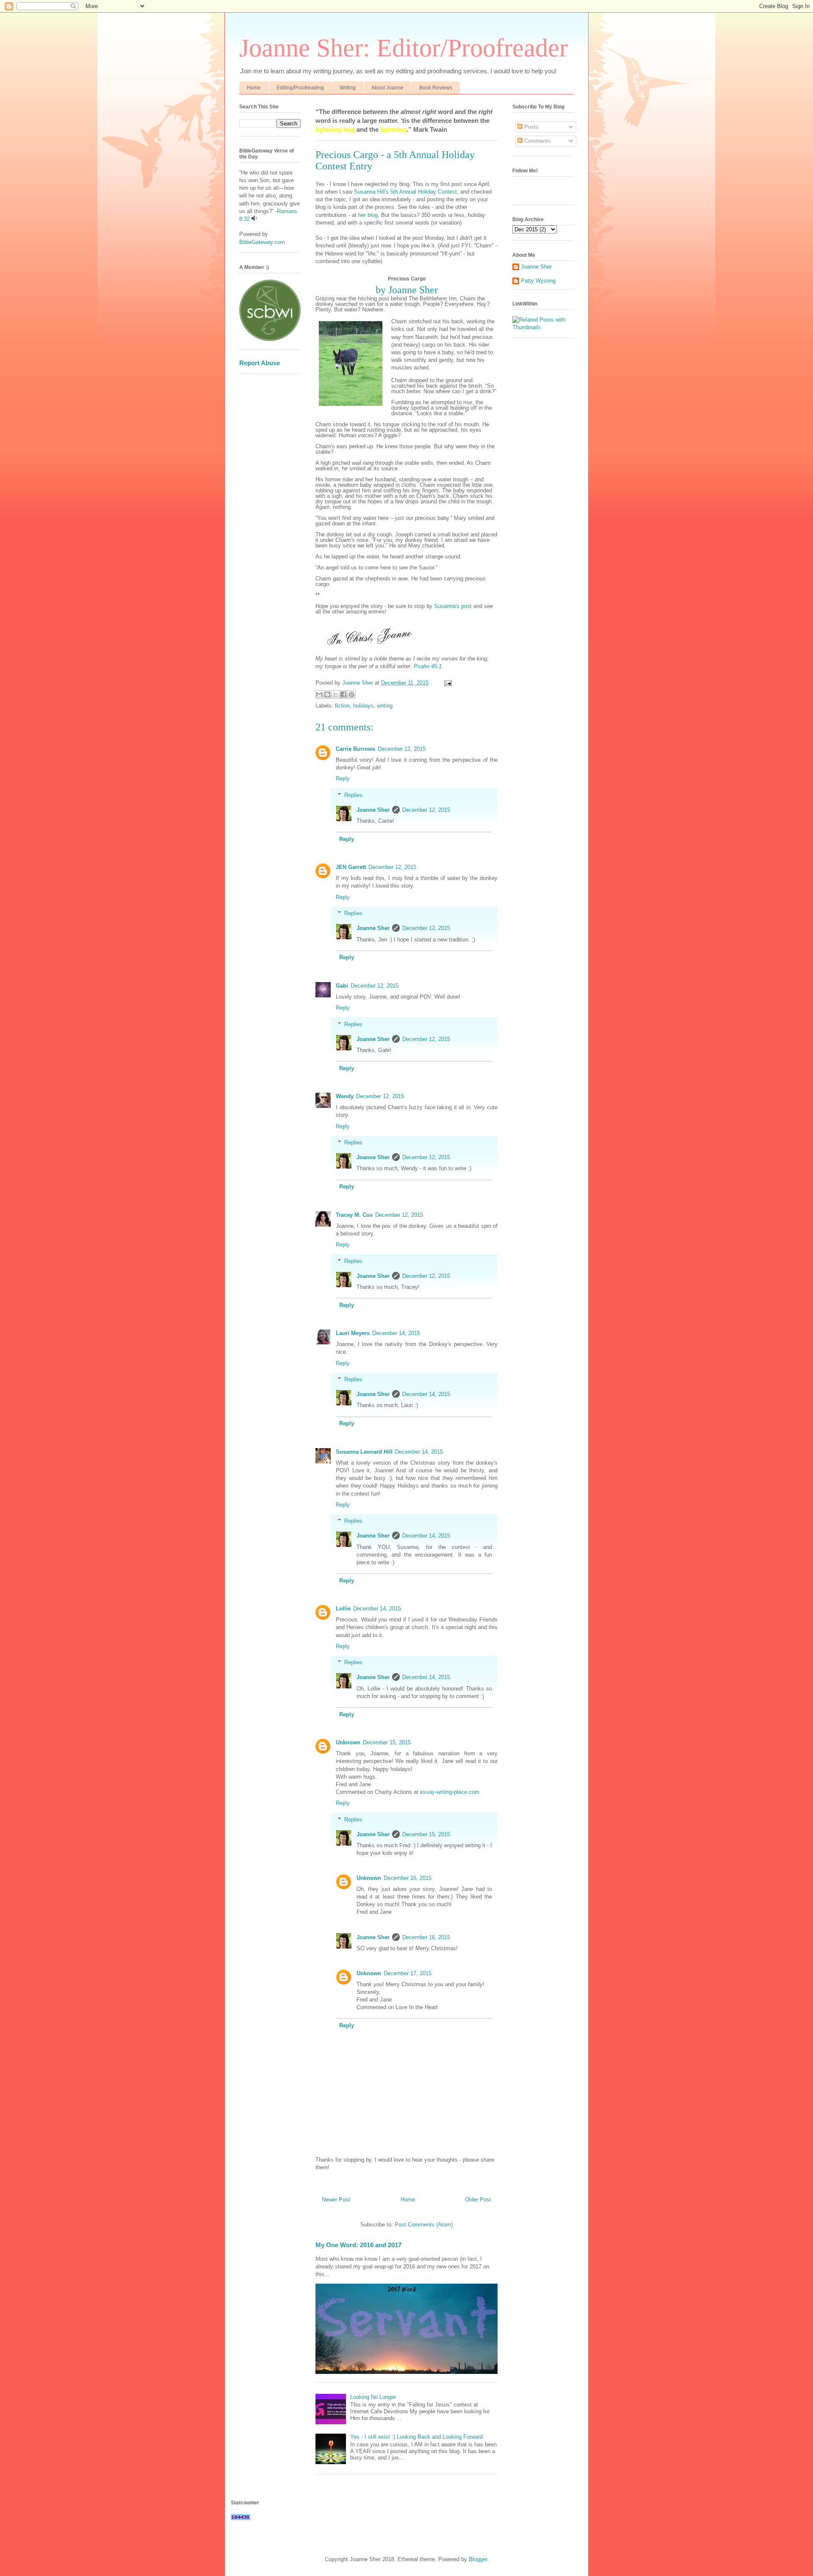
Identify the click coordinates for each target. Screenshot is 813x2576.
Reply (343, 779)
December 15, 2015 (387, 1742)
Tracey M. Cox (354, 1215)
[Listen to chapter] (254, 219)
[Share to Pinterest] (351, 694)
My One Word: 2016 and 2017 (358, 2245)
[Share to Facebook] (343, 694)
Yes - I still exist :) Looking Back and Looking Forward (416, 2437)
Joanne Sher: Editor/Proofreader (404, 48)
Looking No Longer (373, 2397)
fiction (342, 706)
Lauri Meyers (353, 1333)
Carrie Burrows (355, 749)
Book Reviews (436, 88)
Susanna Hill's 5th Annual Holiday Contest (405, 192)
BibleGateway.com (262, 242)
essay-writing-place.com (450, 1792)
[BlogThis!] (327, 694)
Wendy (345, 1096)
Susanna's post (452, 606)
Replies (353, 795)
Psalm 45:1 (428, 666)
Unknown (348, 1742)
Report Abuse (260, 363)
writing (385, 706)
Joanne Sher (373, 810)
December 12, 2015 (402, 749)
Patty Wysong (538, 281)
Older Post (478, 2200)
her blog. (369, 215)
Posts (531, 127)
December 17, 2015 (408, 1973)
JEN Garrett (351, 867)
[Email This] (319, 694)
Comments (537, 141)
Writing (348, 88)
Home (254, 88)
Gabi (342, 986)
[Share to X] (335, 694)
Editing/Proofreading (300, 88)
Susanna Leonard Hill (364, 1452)
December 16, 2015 (408, 1878)
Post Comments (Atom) (424, 2225)
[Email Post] (447, 683)
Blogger (478, 2559)
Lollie (343, 1609)
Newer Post (336, 2200)
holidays (363, 706)
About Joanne (387, 88)
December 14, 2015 (396, 1333)
